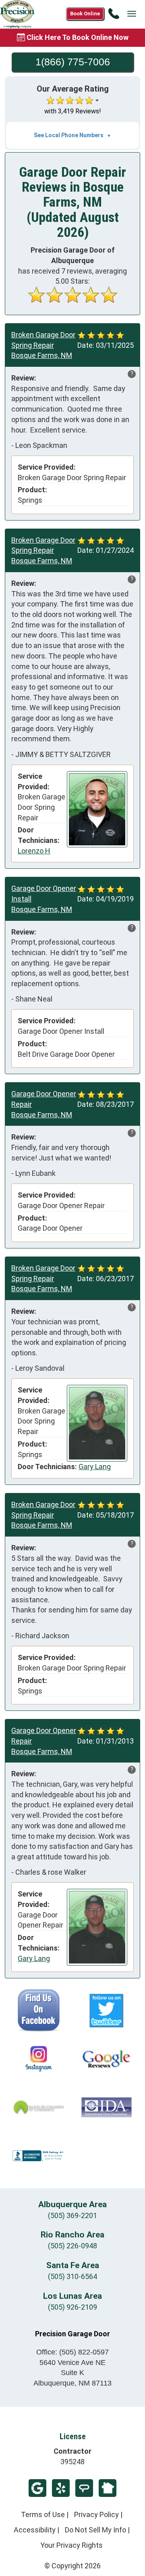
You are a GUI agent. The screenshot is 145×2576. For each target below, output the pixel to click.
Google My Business (37, 2488)
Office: (72, 2352)
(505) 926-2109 (72, 2307)
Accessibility (35, 2530)
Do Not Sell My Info (95, 2530)
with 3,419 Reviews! (73, 111)
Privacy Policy (96, 2514)
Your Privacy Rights (71, 2545)
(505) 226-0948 (72, 2246)
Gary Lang (95, 1467)
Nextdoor (108, 2488)
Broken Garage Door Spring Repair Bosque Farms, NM (43, 345)
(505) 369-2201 (72, 2215)
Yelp (61, 2488)
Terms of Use (43, 2514)
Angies (84, 2488)
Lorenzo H (34, 851)
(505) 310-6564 (72, 2276)
